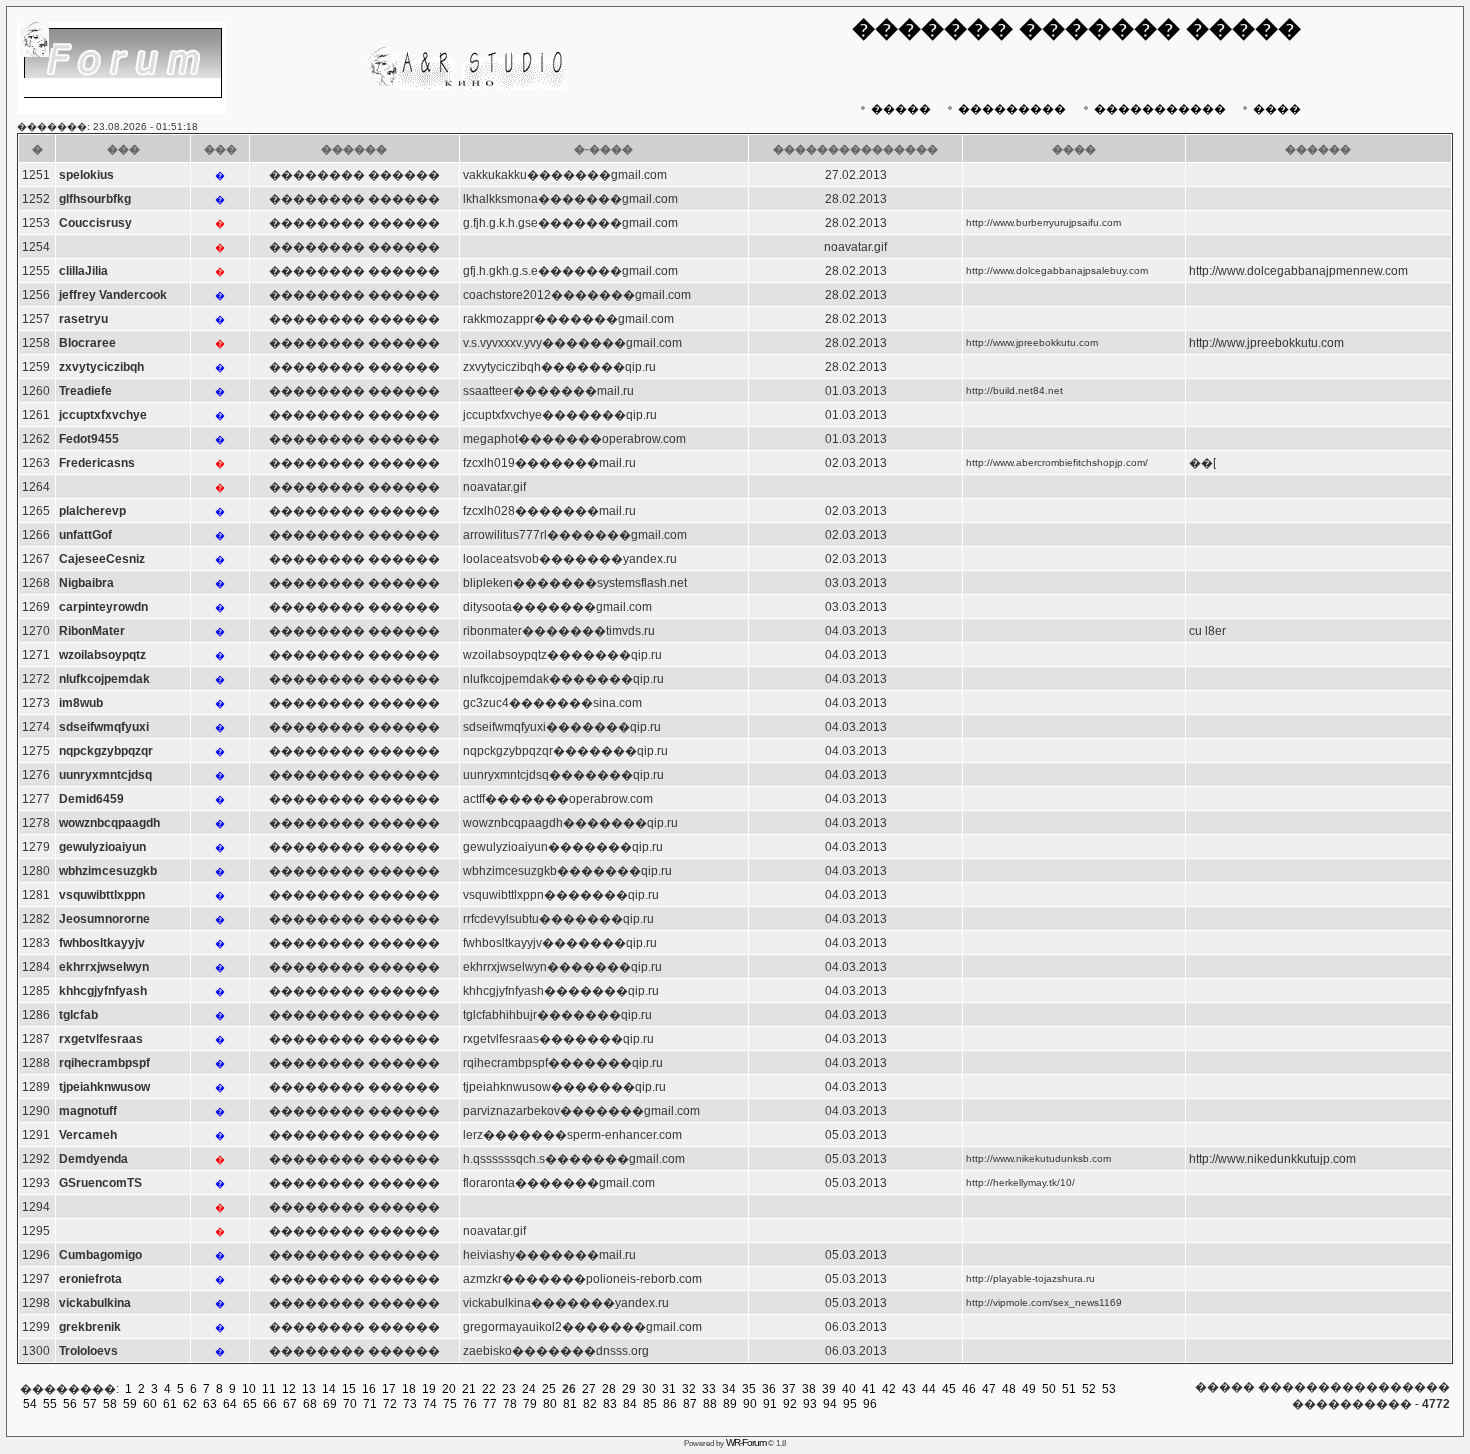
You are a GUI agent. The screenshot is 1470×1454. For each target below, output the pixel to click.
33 (709, 1389)
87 (690, 1404)
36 (769, 1389)
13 (309, 1389)
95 (850, 1404)
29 (629, 1389)
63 (210, 1404)
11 (269, 1389)
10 (249, 1389)
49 (1029, 1389)
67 (290, 1404)
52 (1089, 1389)
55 (50, 1404)
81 (570, 1404)
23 (509, 1389)
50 (1049, 1389)
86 (670, 1404)
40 (849, 1389)
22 (489, 1389)
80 (550, 1404)
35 (749, 1389)
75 (450, 1404)
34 (729, 1389)
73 (410, 1404)
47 (989, 1389)
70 (350, 1404)
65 (250, 1404)
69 (330, 1404)
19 (429, 1389)
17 (389, 1389)
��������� (1012, 109)
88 (710, 1404)
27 (589, 1389)
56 (70, 1404)
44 (929, 1389)
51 (1069, 1389)
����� (901, 109)
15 (349, 1389)
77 (490, 1404)
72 (390, 1404)
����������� (1160, 109)
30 (649, 1389)
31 (669, 1389)
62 (190, 1404)
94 (830, 1404)
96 (870, 1404)
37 (789, 1389)
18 (409, 1389)
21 (469, 1389)
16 (369, 1389)
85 (650, 1404)
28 (609, 1389)
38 (809, 1389)
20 (449, 1389)
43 (909, 1389)
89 (730, 1404)
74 (430, 1404)
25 (549, 1389)
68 (310, 1404)
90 (750, 1404)
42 (889, 1389)
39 (829, 1389)
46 (969, 1389)
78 (510, 1404)
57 (90, 1404)
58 (110, 1404)
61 (170, 1404)
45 (949, 1389)
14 (329, 1389)
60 (150, 1404)
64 (230, 1404)
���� (1277, 109)
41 (869, 1389)
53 (1109, 1389)
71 (370, 1404)
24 (529, 1389)
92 (790, 1404)
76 (470, 1404)
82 (590, 1404)
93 (810, 1404)
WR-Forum (746, 1442)
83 (610, 1404)
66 (270, 1404)
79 (530, 1404)
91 (770, 1404)
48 (1009, 1389)
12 (289, 1389)
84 (630, 1404)
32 (689, 1389)
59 (130, 1404)
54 (30, 1404)
